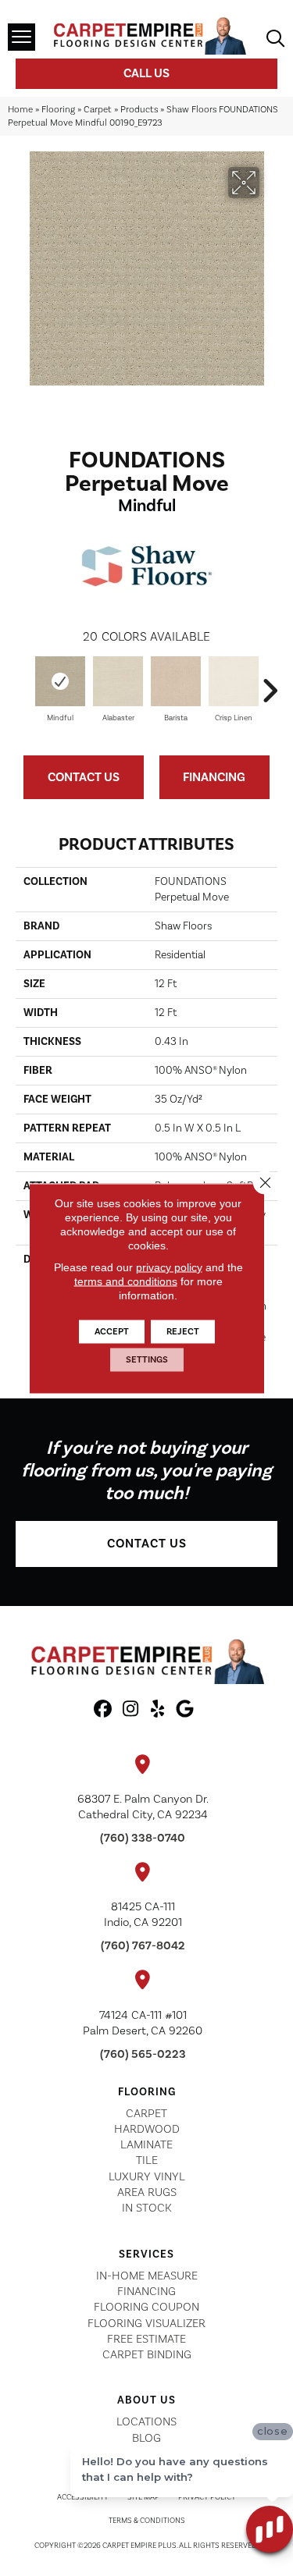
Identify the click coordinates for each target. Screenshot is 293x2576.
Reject (183, 1331)
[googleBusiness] (186, 1710)
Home (20, 110)
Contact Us (84, 777)
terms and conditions (126, 1281)
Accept (112, 1331)
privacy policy (169, 1267)
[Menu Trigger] (21, 37)
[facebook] (104, 1710)
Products (139, 110)
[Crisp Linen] (234, 681)
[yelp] (158, 1710)
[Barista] (176, 682)
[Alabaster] (118, 681)
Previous (23, 683)
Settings (147, 1359)
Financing (214, 777)
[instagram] (131, 1710)
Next (270, 683)
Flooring (58, 110)
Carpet (98, 110)
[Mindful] (60, 681)
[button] (146, 1544)
